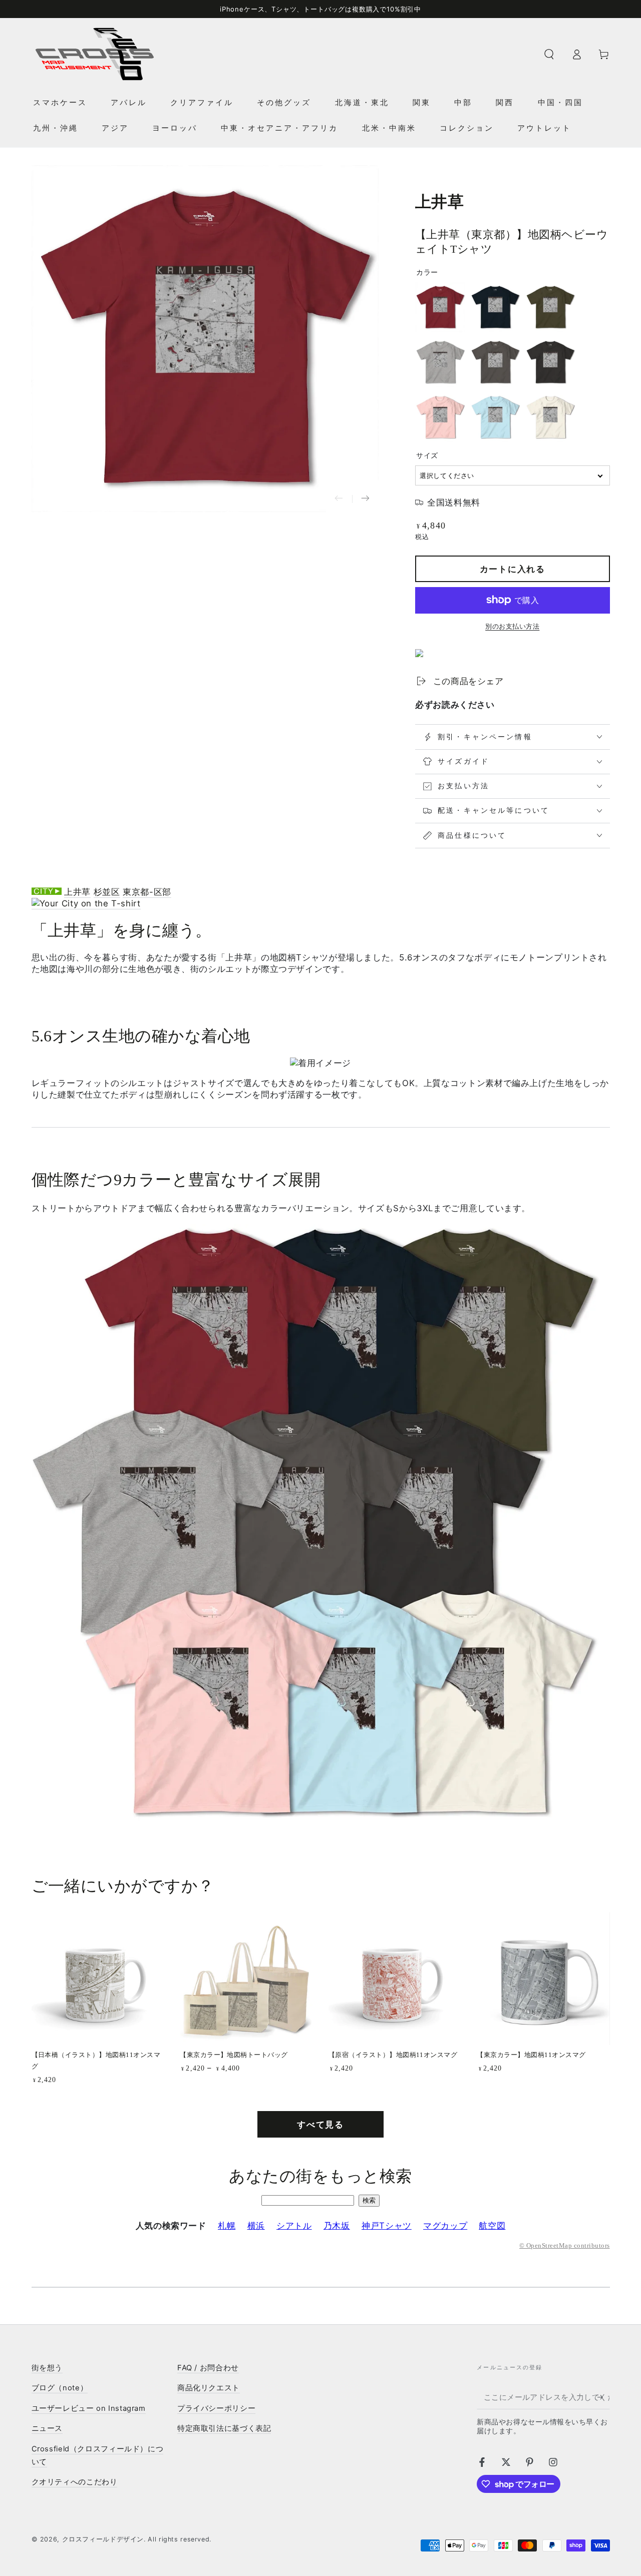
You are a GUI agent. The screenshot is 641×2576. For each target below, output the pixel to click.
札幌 (227, 2226)
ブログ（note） (60, 2388)
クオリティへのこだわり (75, 2482)
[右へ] (365, 499)
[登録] (603, 2397)
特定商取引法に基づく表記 (224, 2428)
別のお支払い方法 (512, 626)
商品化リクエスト (209, 2388)
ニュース (47, 2428)
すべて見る (320, 2125)
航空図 (492, 2226)
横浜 (256, 2226)
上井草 (77, 892)
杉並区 (107, 892)
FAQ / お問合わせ (208, 2368)
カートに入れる (513, 569)
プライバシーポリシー (216, 2408)
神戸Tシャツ (387, 2226)
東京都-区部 (147, 892)
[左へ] (339, 499)
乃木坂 (337, 2226)
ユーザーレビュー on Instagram (89, 2408)
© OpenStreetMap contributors (564, 2246)
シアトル (294, 2226)
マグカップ (445, 2226)
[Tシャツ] (86, 904)
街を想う (47, 2368)
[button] (549, 54)
